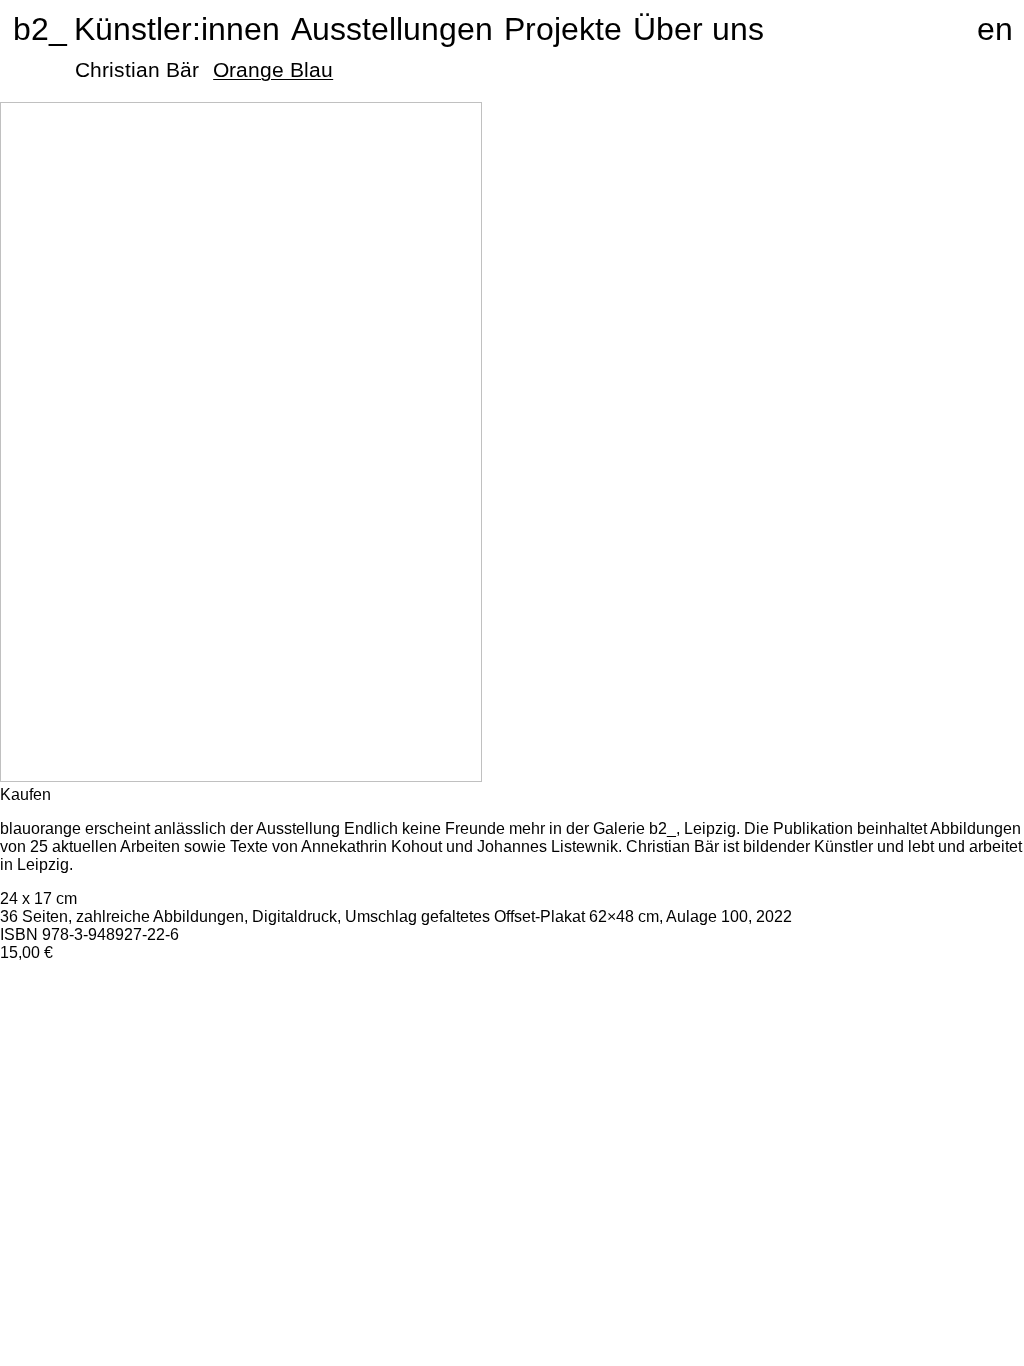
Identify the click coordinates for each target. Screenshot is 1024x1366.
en (995, 29)
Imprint (929, 1071)
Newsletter (943, 999)
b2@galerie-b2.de (625, 1071)
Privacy (983, 1071)
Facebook (940, 1035)
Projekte (563, 29)
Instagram (940, 1017)
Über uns (698, 29)
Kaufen (25, 794)
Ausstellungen (392, 29)
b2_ (30, 29)
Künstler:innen (177, 29)
